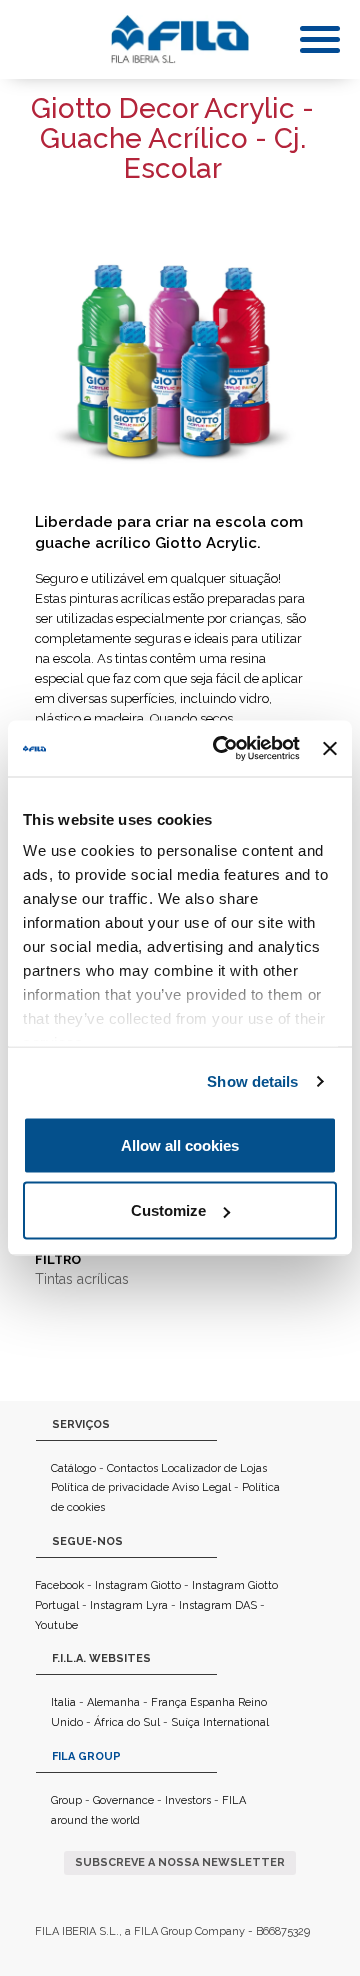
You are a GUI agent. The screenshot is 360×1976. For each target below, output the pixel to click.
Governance (123, 1800)
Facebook (59, 1585)
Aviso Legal (201, 1487)
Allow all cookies (180, 1144)
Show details (252, 1081)
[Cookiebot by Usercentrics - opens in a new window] (222, 749)
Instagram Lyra (129, 1605)
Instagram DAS (218, 1605)
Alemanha (113, 1702)
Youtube (56, 1625)
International (236, 1722)
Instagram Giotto (138, 1585)
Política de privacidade (110, 1487)
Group (66, 1800)
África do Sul (127, 1722)
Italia (63, 1702)
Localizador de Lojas (214, 1468)
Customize (168, 1210)
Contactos (132, 1468)
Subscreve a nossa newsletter (180, 1862)
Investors (188, 1800)
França (169, 1702)
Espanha (212, 1702)
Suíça (185, 1722)
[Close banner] (330, 748)
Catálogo (73, 1468)
